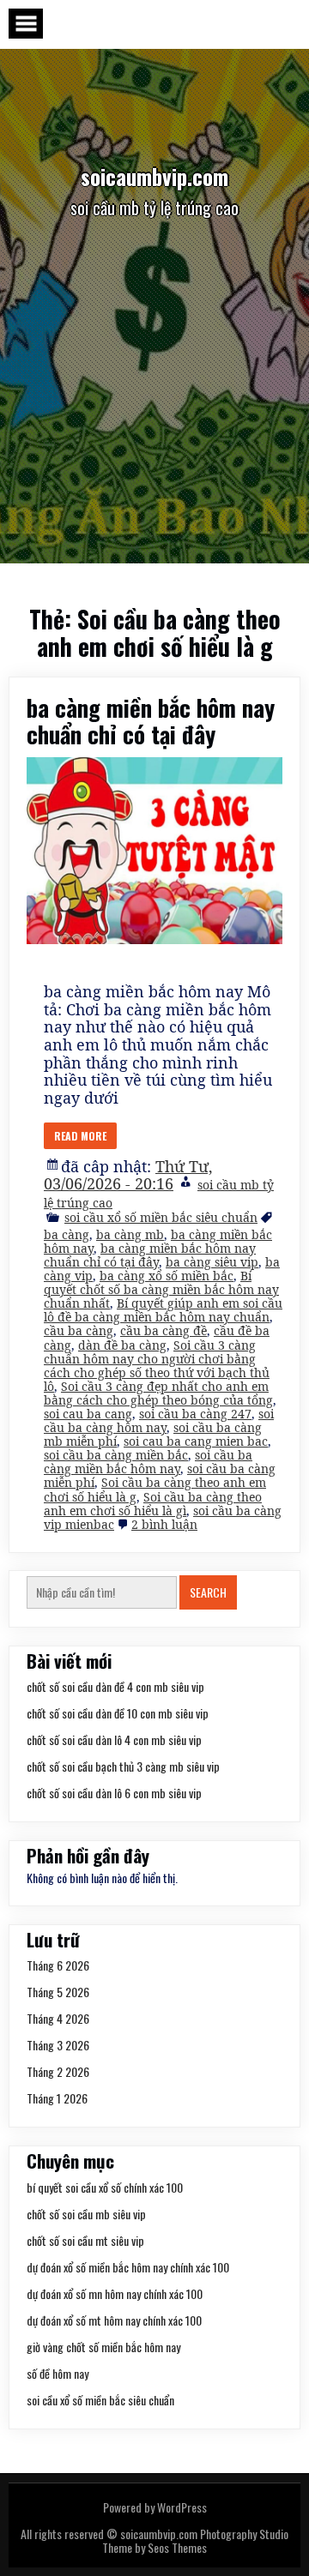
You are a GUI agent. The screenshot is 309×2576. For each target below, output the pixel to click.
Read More (80, 1136)
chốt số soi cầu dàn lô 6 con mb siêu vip (114, 1793)
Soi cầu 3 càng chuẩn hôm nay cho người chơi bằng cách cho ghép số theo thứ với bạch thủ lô (157, 1366)
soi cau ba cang (88, 1414)
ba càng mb (130, 1234)
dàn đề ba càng (122, 1345)
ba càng (67, 1234)
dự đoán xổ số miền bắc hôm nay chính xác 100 (128, 2267)
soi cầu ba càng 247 (195, 1414)
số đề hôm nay (58, 2373)
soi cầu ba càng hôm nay (159, 1420)
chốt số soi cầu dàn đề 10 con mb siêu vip (118, 1713)
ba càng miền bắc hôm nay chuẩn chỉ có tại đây (151, 721)
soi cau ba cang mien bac (196, 1441)
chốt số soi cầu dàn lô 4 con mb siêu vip (114, 1739)
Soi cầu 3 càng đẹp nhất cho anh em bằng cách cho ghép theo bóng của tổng (158, 1393)
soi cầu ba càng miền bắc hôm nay (148, 1462)
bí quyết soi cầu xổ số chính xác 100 (105, 2187)
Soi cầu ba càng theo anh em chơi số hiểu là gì (153, 1504)
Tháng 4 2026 (58, 2018)
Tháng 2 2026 (58, 2071)
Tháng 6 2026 (58, 1965)
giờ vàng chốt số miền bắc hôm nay (103, 2347)
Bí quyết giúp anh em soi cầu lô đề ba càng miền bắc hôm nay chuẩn (163, 1310)
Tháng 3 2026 (58, 2045)
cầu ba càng (79, 1330)
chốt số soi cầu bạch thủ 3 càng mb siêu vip (123, 1766)
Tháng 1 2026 (57, 2098)
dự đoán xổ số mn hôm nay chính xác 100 (115, 2293)
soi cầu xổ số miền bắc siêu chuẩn (161, 1217)
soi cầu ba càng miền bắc (116, 1455)
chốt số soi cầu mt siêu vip (85, 2240)
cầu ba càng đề (164, 1330)
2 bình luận (164, 1524)
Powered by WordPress (155, 2507)
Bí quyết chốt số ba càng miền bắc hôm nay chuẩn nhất (161, 1289)
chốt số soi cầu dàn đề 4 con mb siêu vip (115, 1686)
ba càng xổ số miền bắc (167, 1276)
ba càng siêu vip (212, 1262)
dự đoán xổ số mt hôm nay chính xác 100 (114, 2320)
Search (208, 1592)
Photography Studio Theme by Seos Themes (195, 2540)
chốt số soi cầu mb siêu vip (86, 2214)
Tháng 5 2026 (58, 1992)
